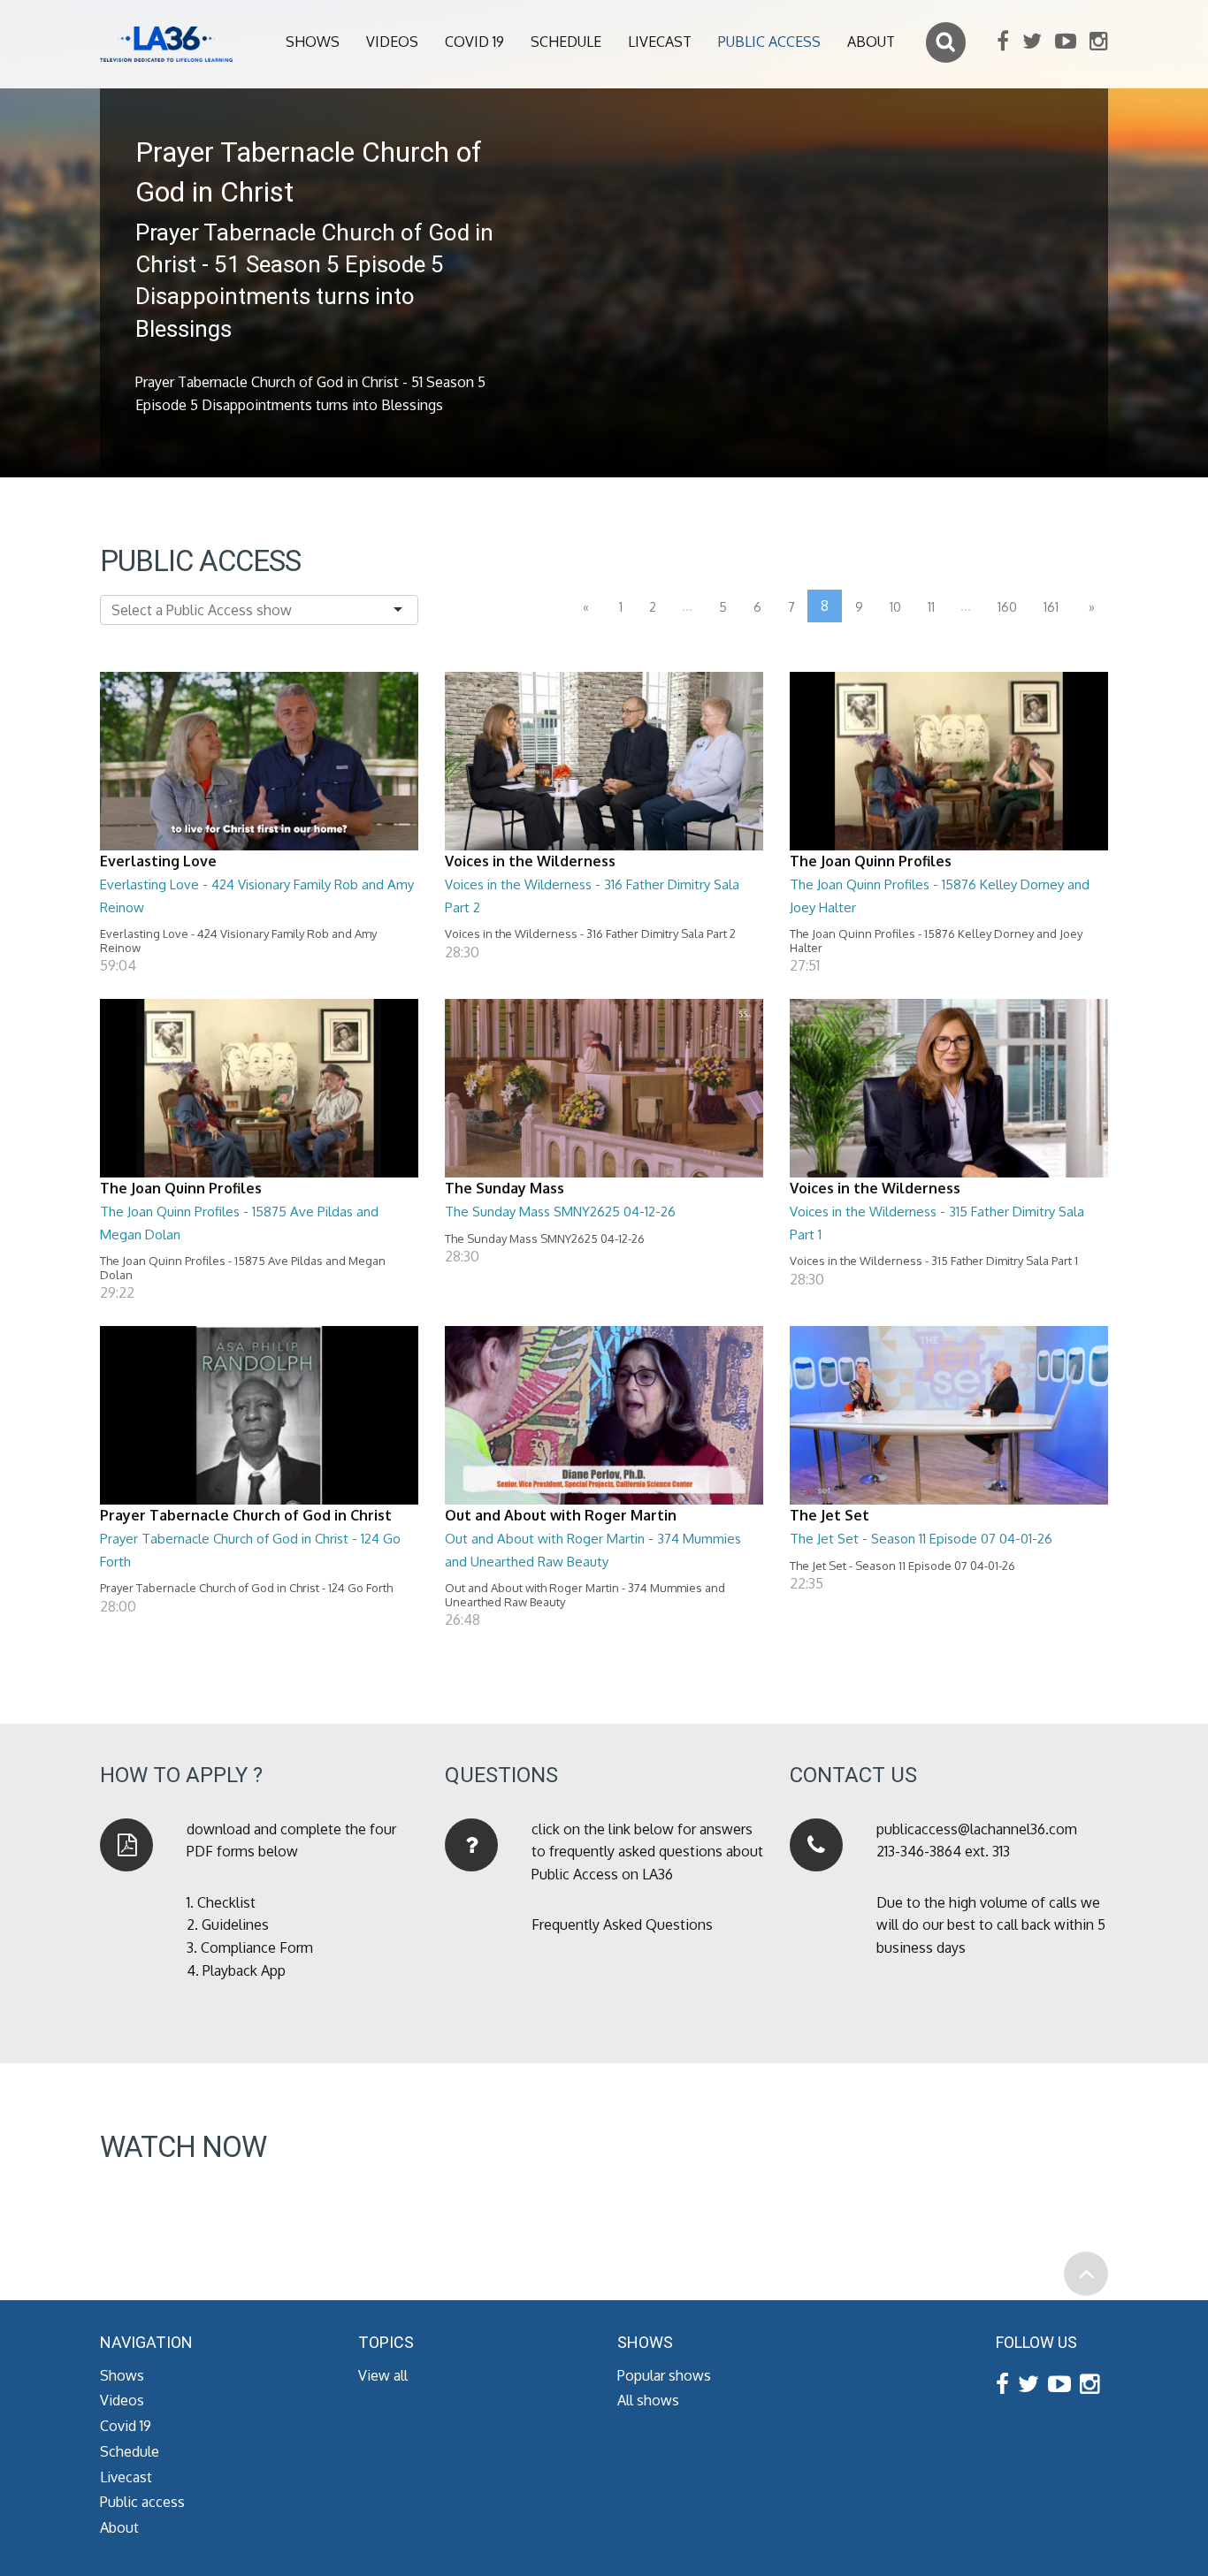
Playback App (244, 1970)
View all (383, 2375)
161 (1051, 607)
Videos (392, 42)
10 (895, 607)
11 (931, 607)
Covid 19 (474, 42)
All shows (648, 2400)
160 (1007, 607)
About (871, 42)
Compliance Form (257, 1947)
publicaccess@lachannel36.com (977, 1829)
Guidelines (235, 1924)
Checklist (226, 1902)
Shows (313, 42)
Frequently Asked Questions (622, 1924)
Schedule (566, 42)
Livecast (660, 42)
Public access (769, 42)
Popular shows (664, 2375)
